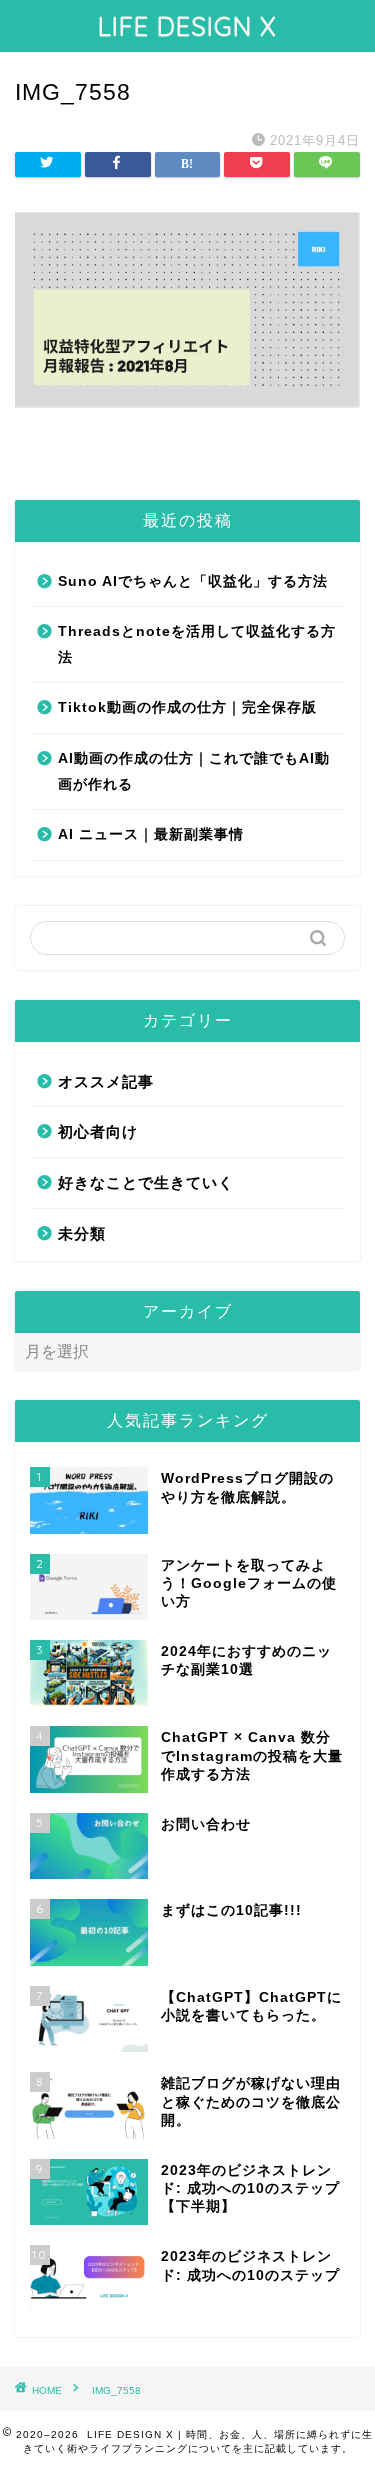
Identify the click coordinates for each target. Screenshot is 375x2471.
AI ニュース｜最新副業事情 (151, 834)
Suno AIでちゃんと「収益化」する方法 (193, 581)
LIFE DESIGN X (187, 26)
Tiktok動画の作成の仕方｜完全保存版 (187, 707)
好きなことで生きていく (146, 1182)
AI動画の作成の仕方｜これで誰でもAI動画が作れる (194, 771)
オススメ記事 (106, 1081)
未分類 (82, 1233)
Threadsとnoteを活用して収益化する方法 (197, 644)
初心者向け (98, 1131)
